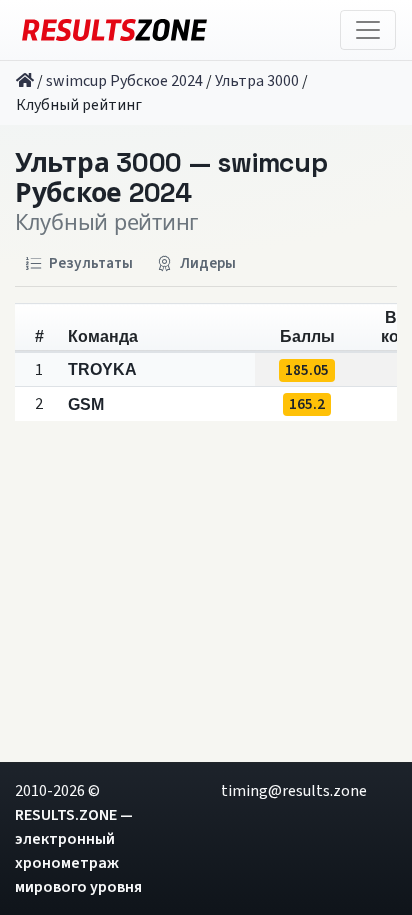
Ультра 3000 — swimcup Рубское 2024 (171, 178)
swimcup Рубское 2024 (124, 81)
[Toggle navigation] (368, 30)
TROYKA (102, 369)
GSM (86, 404)
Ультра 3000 (257, 81)
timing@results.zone (294, 791)
